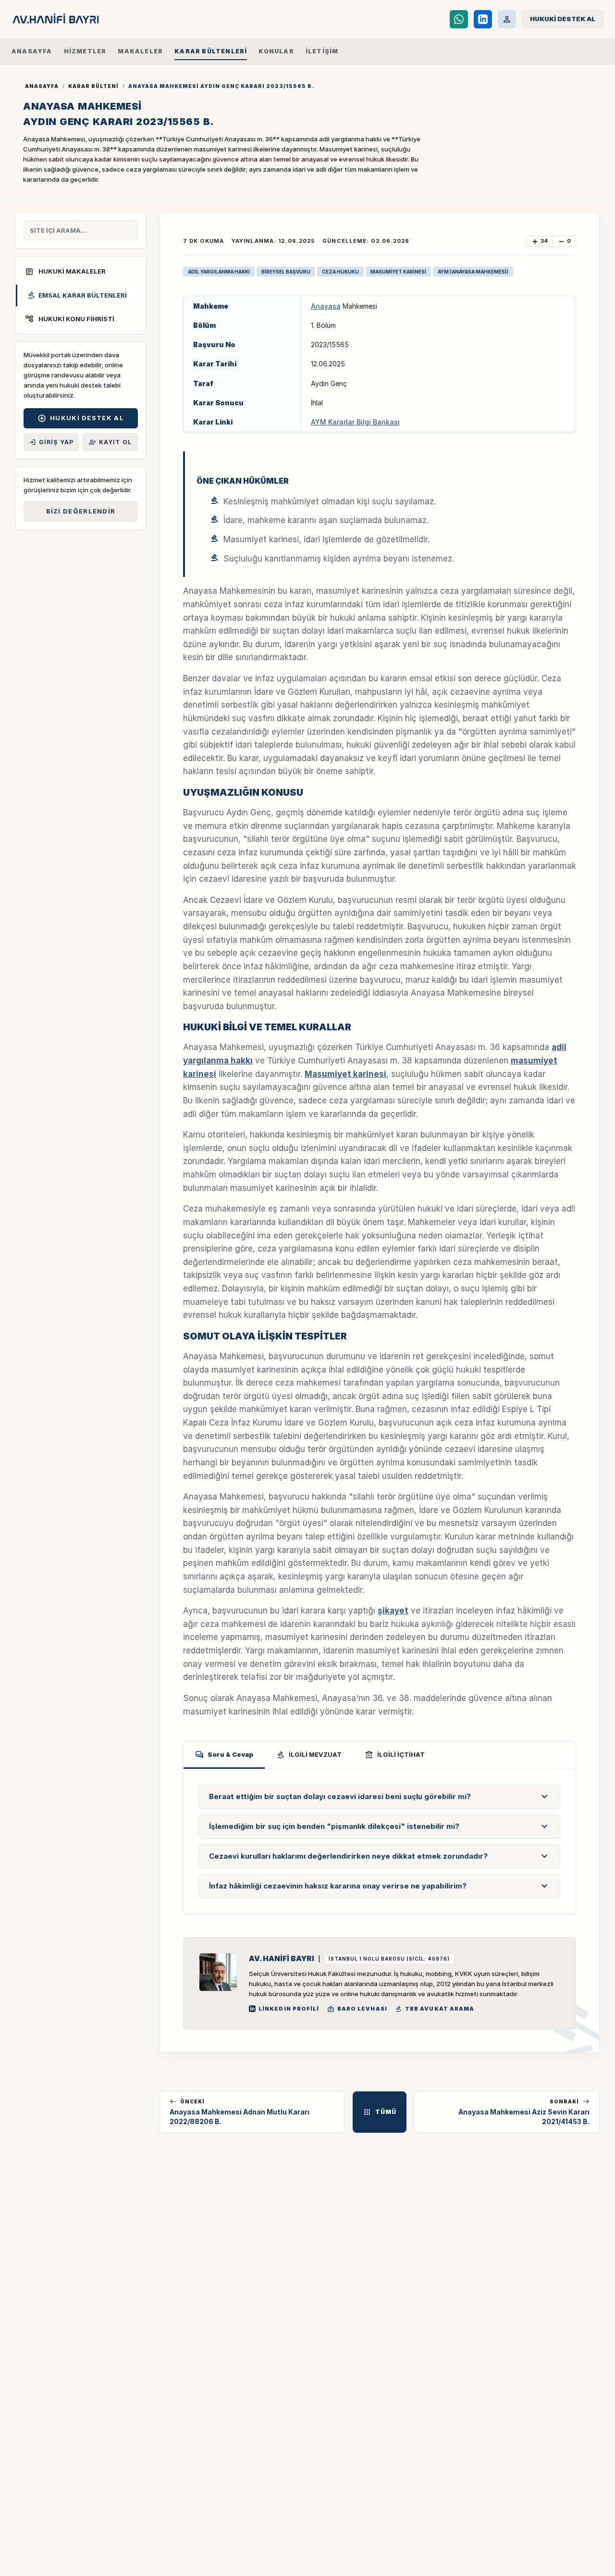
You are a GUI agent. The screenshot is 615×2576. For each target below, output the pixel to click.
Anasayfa (42, 86)
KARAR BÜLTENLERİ (211, 51)
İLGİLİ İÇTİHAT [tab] (395, 1755)
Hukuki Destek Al (81, 418)
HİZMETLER (85, 51)
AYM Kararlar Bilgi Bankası (355, 422)
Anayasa (326, 306)
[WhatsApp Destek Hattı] (459, 19)
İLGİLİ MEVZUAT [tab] (309, 1755)
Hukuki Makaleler (65, 272)
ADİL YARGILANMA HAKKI (219, 272)
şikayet (393, 1611)
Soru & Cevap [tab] (224, 1755)
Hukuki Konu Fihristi (70, 319)
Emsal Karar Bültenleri (77, 295)
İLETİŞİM (322, 51)
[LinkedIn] (483, 19)
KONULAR (276, 51)
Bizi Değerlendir (81, 511)
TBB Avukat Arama (435, 2009)
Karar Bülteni (93, 86)
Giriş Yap (51, 442)
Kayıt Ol (111, 442)
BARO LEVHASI (357, 2009)
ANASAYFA (32, 51)
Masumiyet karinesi (345, 1074)
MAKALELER (140, 51)
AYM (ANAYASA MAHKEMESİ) (473, 272)
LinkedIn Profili (289, 2009)
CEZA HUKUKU (340, 272)
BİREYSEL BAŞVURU (286, 272)
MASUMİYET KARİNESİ (398, 272)
